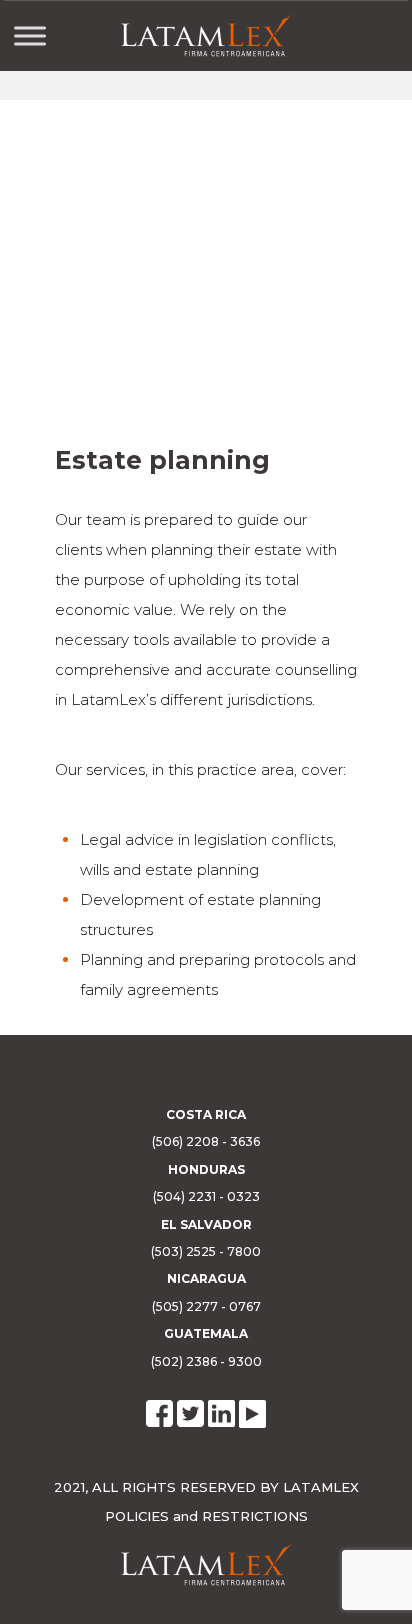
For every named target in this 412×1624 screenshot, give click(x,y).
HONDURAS (206, 1169)
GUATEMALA (206, 1333)
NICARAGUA (206, 1278)
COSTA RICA (206, 1114)
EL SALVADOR (206, 1224)
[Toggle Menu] (30, 35)
